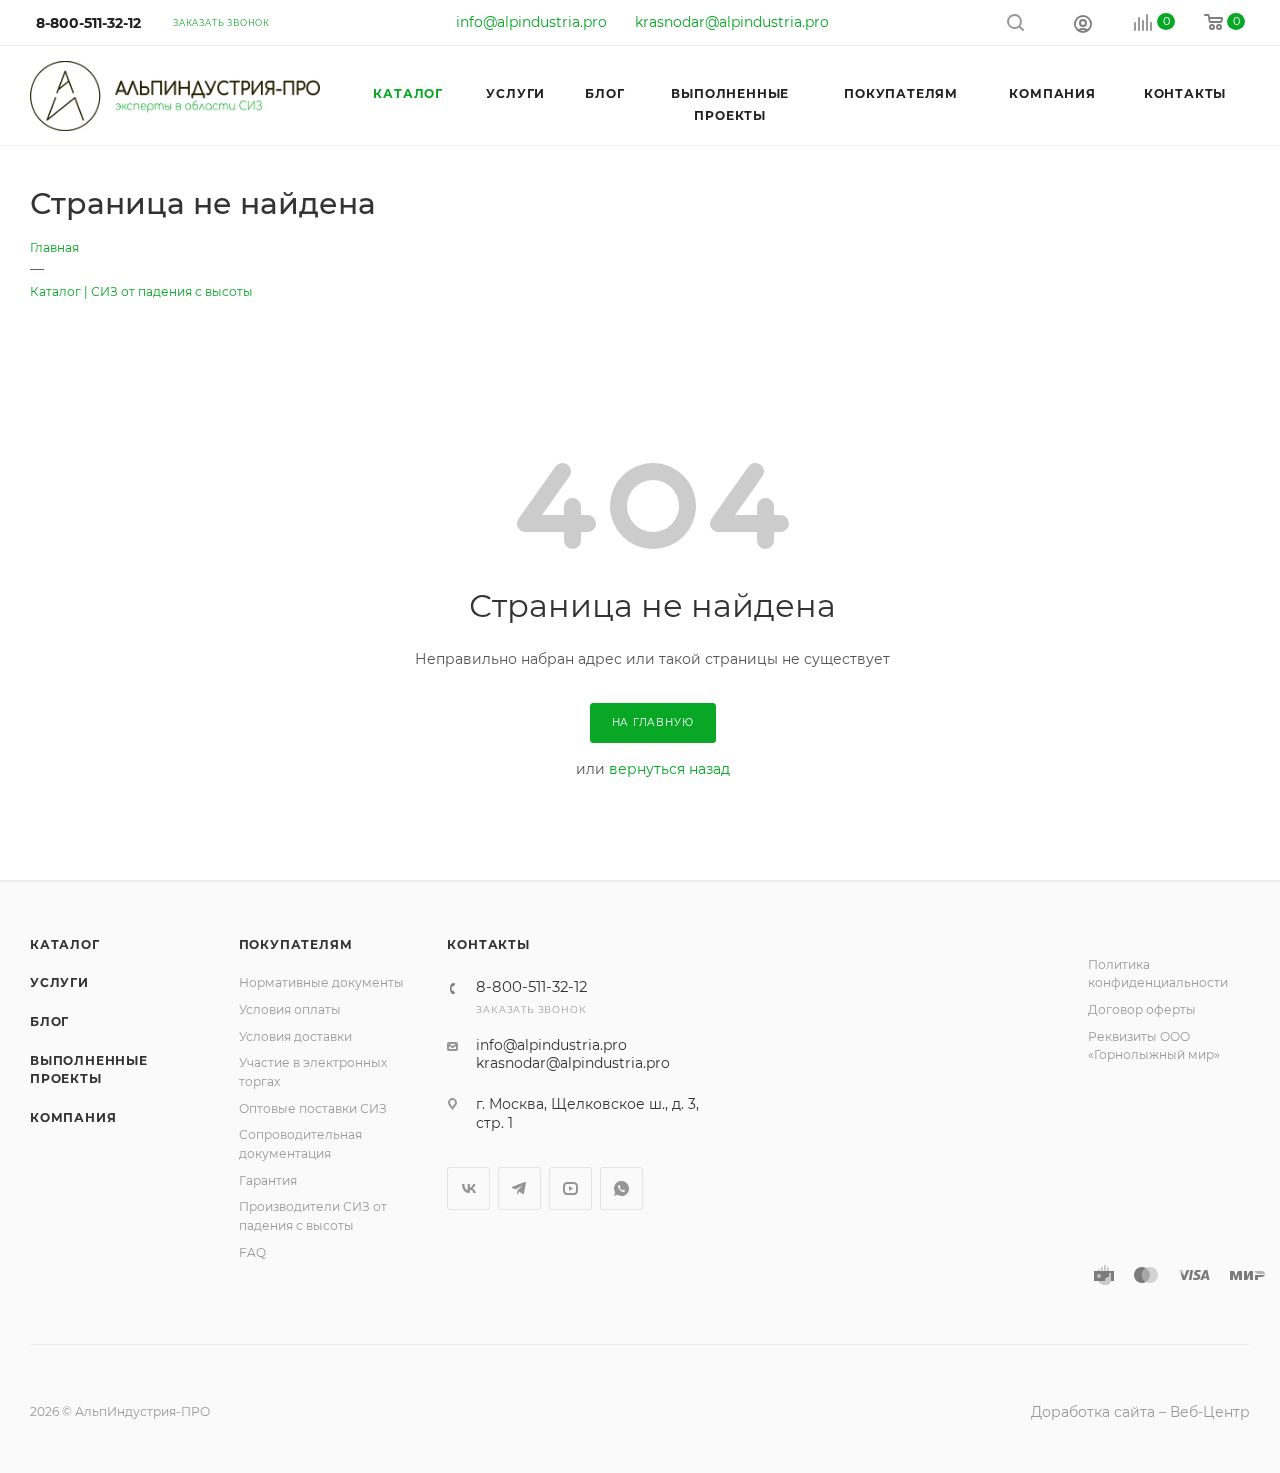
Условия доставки (295, 1036)
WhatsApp (621, 1188)
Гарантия (268, 1180)
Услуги (59, 982)
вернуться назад (669, 769)
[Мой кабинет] (1083, 23)
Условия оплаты (290, 1009)
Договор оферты (1142, 1009)
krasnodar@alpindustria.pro (732, 22)
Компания (73, 1117)
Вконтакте (468, 1188)
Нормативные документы (321, 982)
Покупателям (296, 944)
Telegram (519, 1188)
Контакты (488, 944)
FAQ (252, 1252)
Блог (49, 1021)
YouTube (570, 1188)
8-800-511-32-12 (88, 23)
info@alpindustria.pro (531, 22)
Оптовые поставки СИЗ (313, 1108)
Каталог (65, 944)
